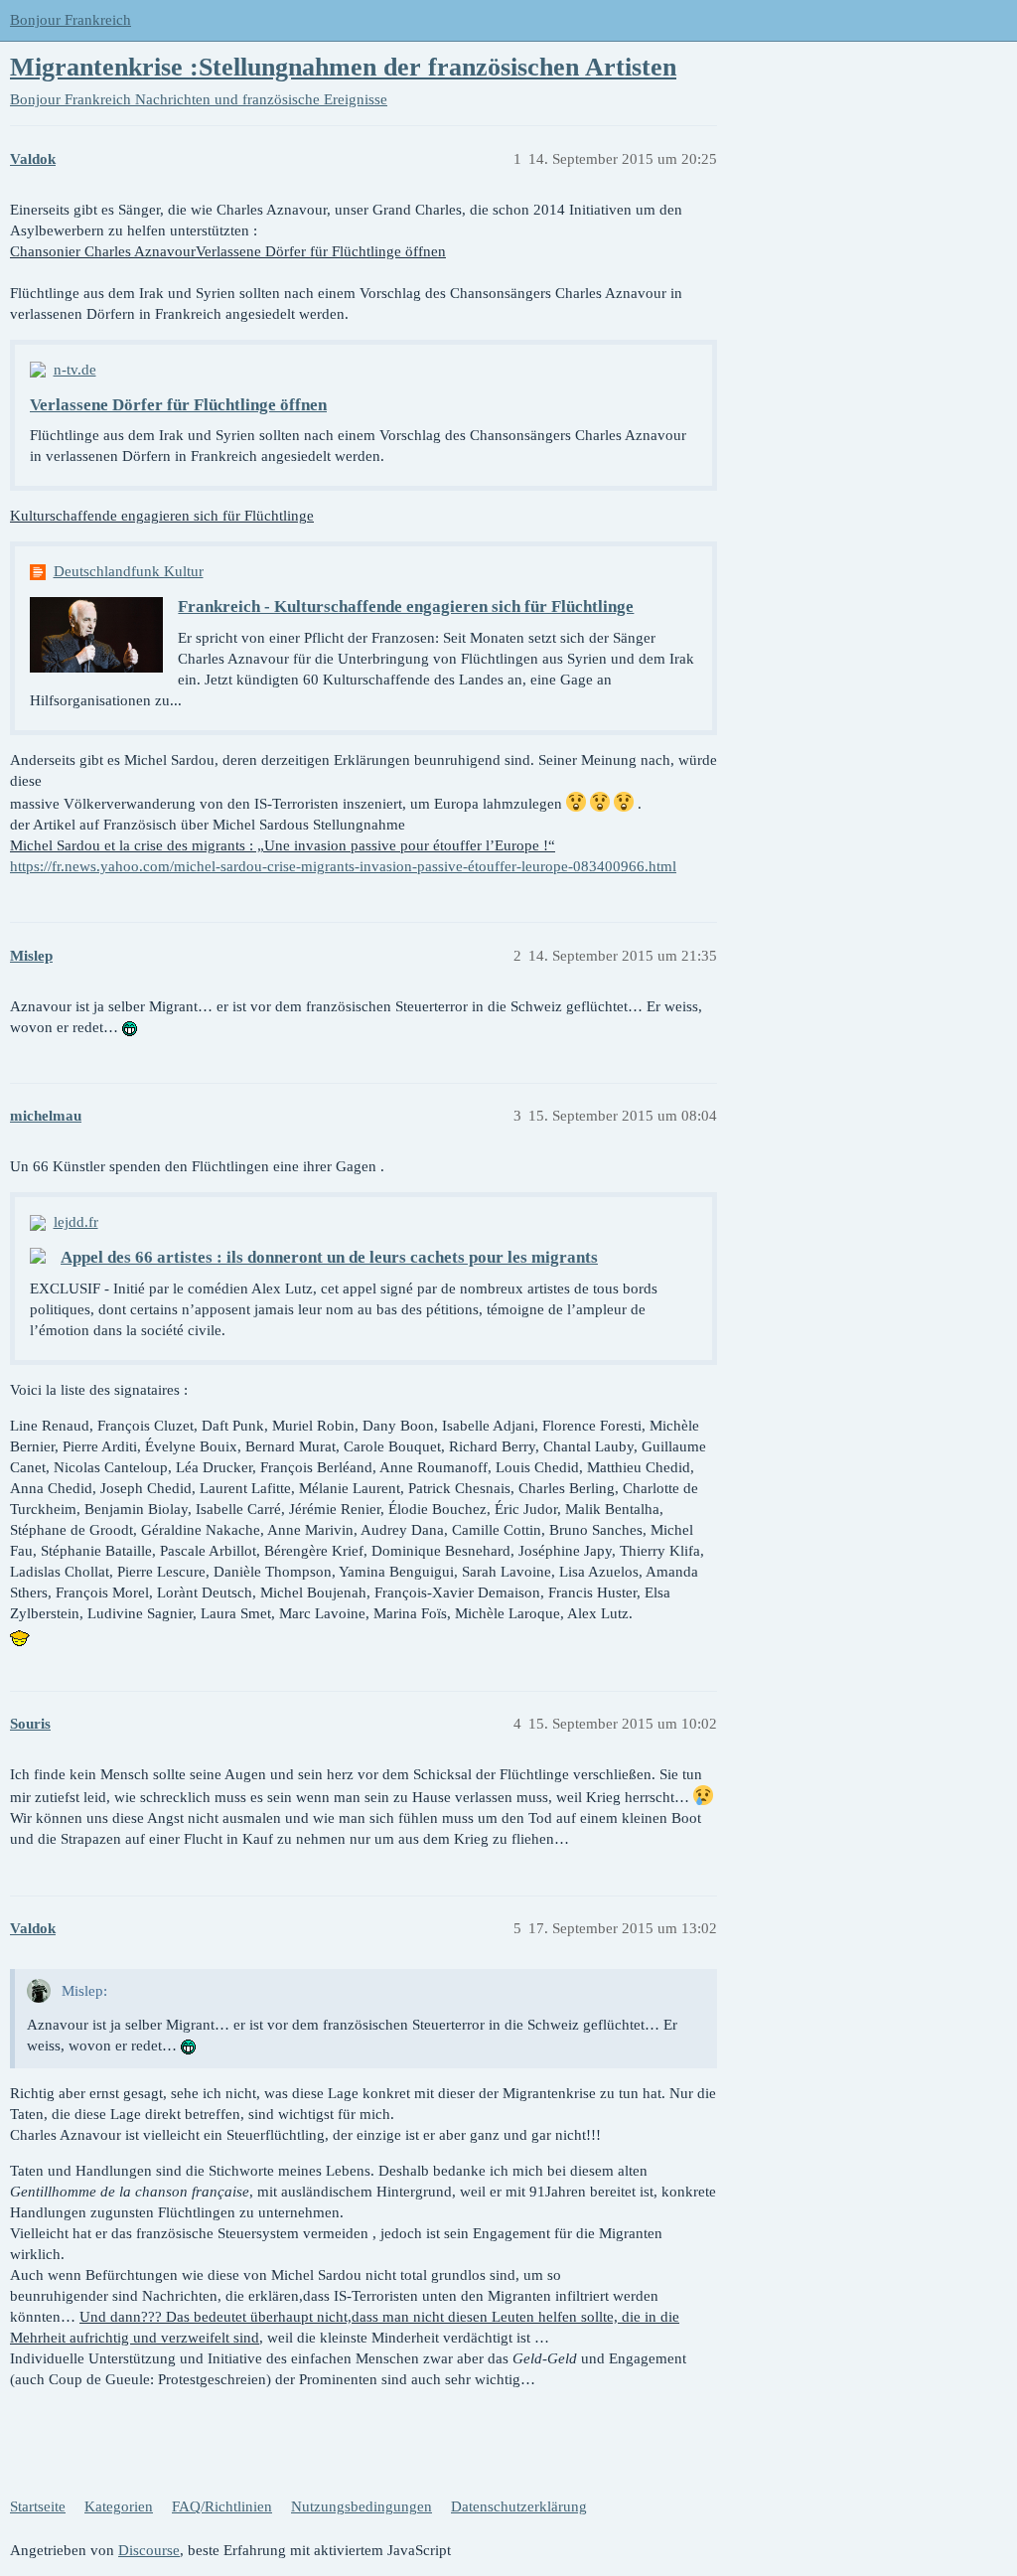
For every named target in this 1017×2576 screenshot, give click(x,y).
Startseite (38, 2506)
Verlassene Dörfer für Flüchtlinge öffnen (178, 405)
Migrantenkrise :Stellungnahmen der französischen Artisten (343, 67)
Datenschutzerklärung (519, 2506)
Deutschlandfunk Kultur (129, 571)
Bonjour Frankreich (71, 20)
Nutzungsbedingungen (362, 2506)
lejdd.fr (76, 1222)
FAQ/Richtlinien (222, 2506)
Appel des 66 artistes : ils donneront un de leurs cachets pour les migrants (329, 1257)
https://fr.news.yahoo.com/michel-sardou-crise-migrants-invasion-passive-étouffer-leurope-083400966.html (343, 866)
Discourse (149, 2550)
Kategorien (119, 2506)
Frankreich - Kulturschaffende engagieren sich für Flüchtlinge (406, 606)
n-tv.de (75, 370)
